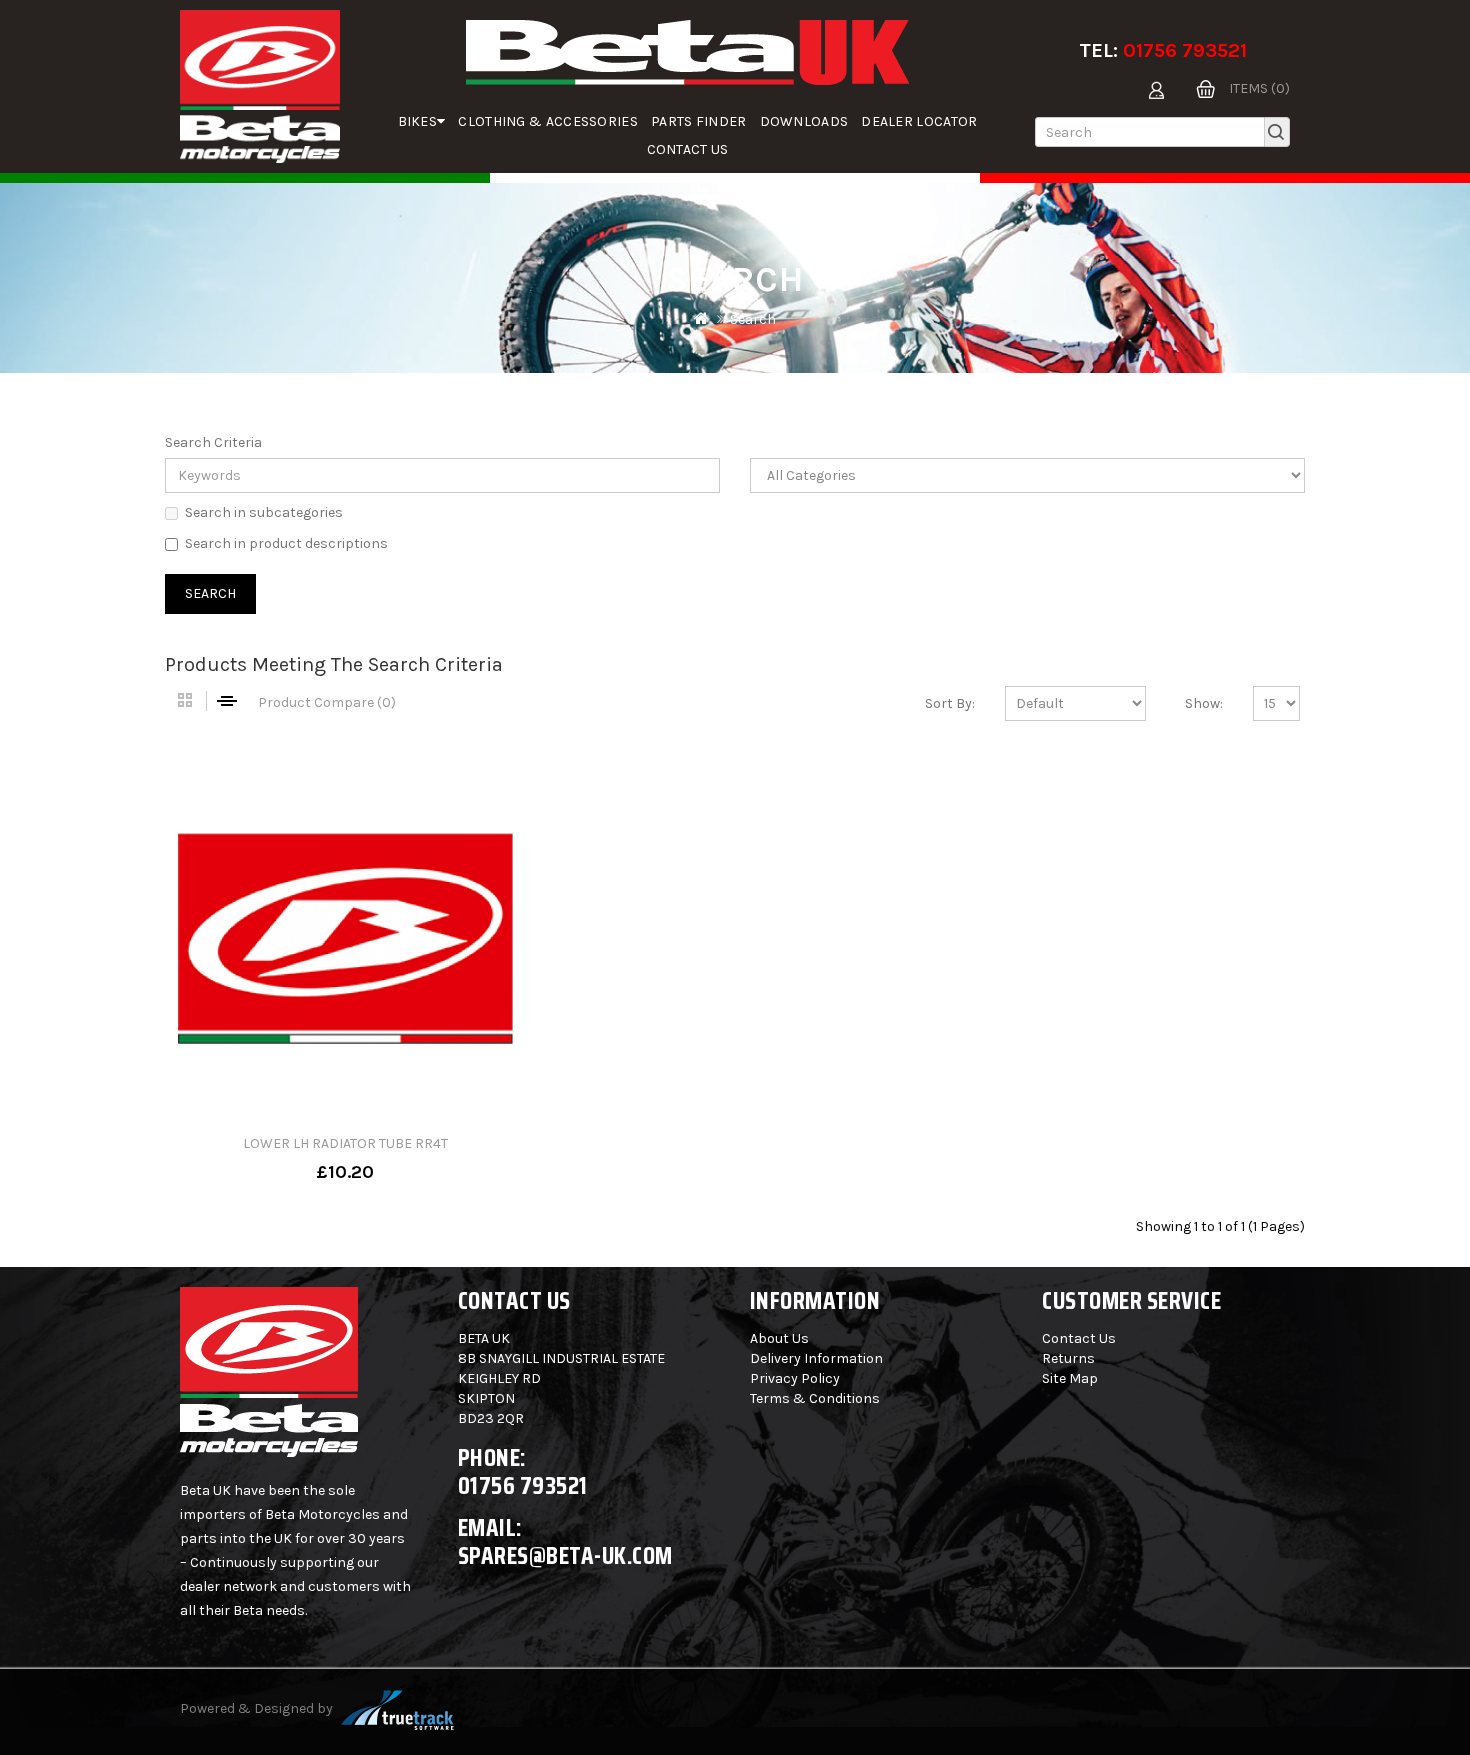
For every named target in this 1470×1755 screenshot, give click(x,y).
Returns (1068, 1358)
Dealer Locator (919, 121)
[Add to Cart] (281, 1158)
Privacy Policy (795, 1378)
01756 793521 (1185, 50)
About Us (779, 1338)
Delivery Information (816, 1358)
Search (753, 319)
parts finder (699, 121)
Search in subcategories (264, 512)
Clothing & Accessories (548, 121)
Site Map (1070, 1378)
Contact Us (688, 149)
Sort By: (950, 703)
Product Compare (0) (327, 702)
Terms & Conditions (815, 1398)
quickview (410, 1158)
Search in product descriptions (286, 543)
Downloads (804, 121)
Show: (1204, 703)
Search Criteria (213, 442)
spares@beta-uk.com (565, 1555)
